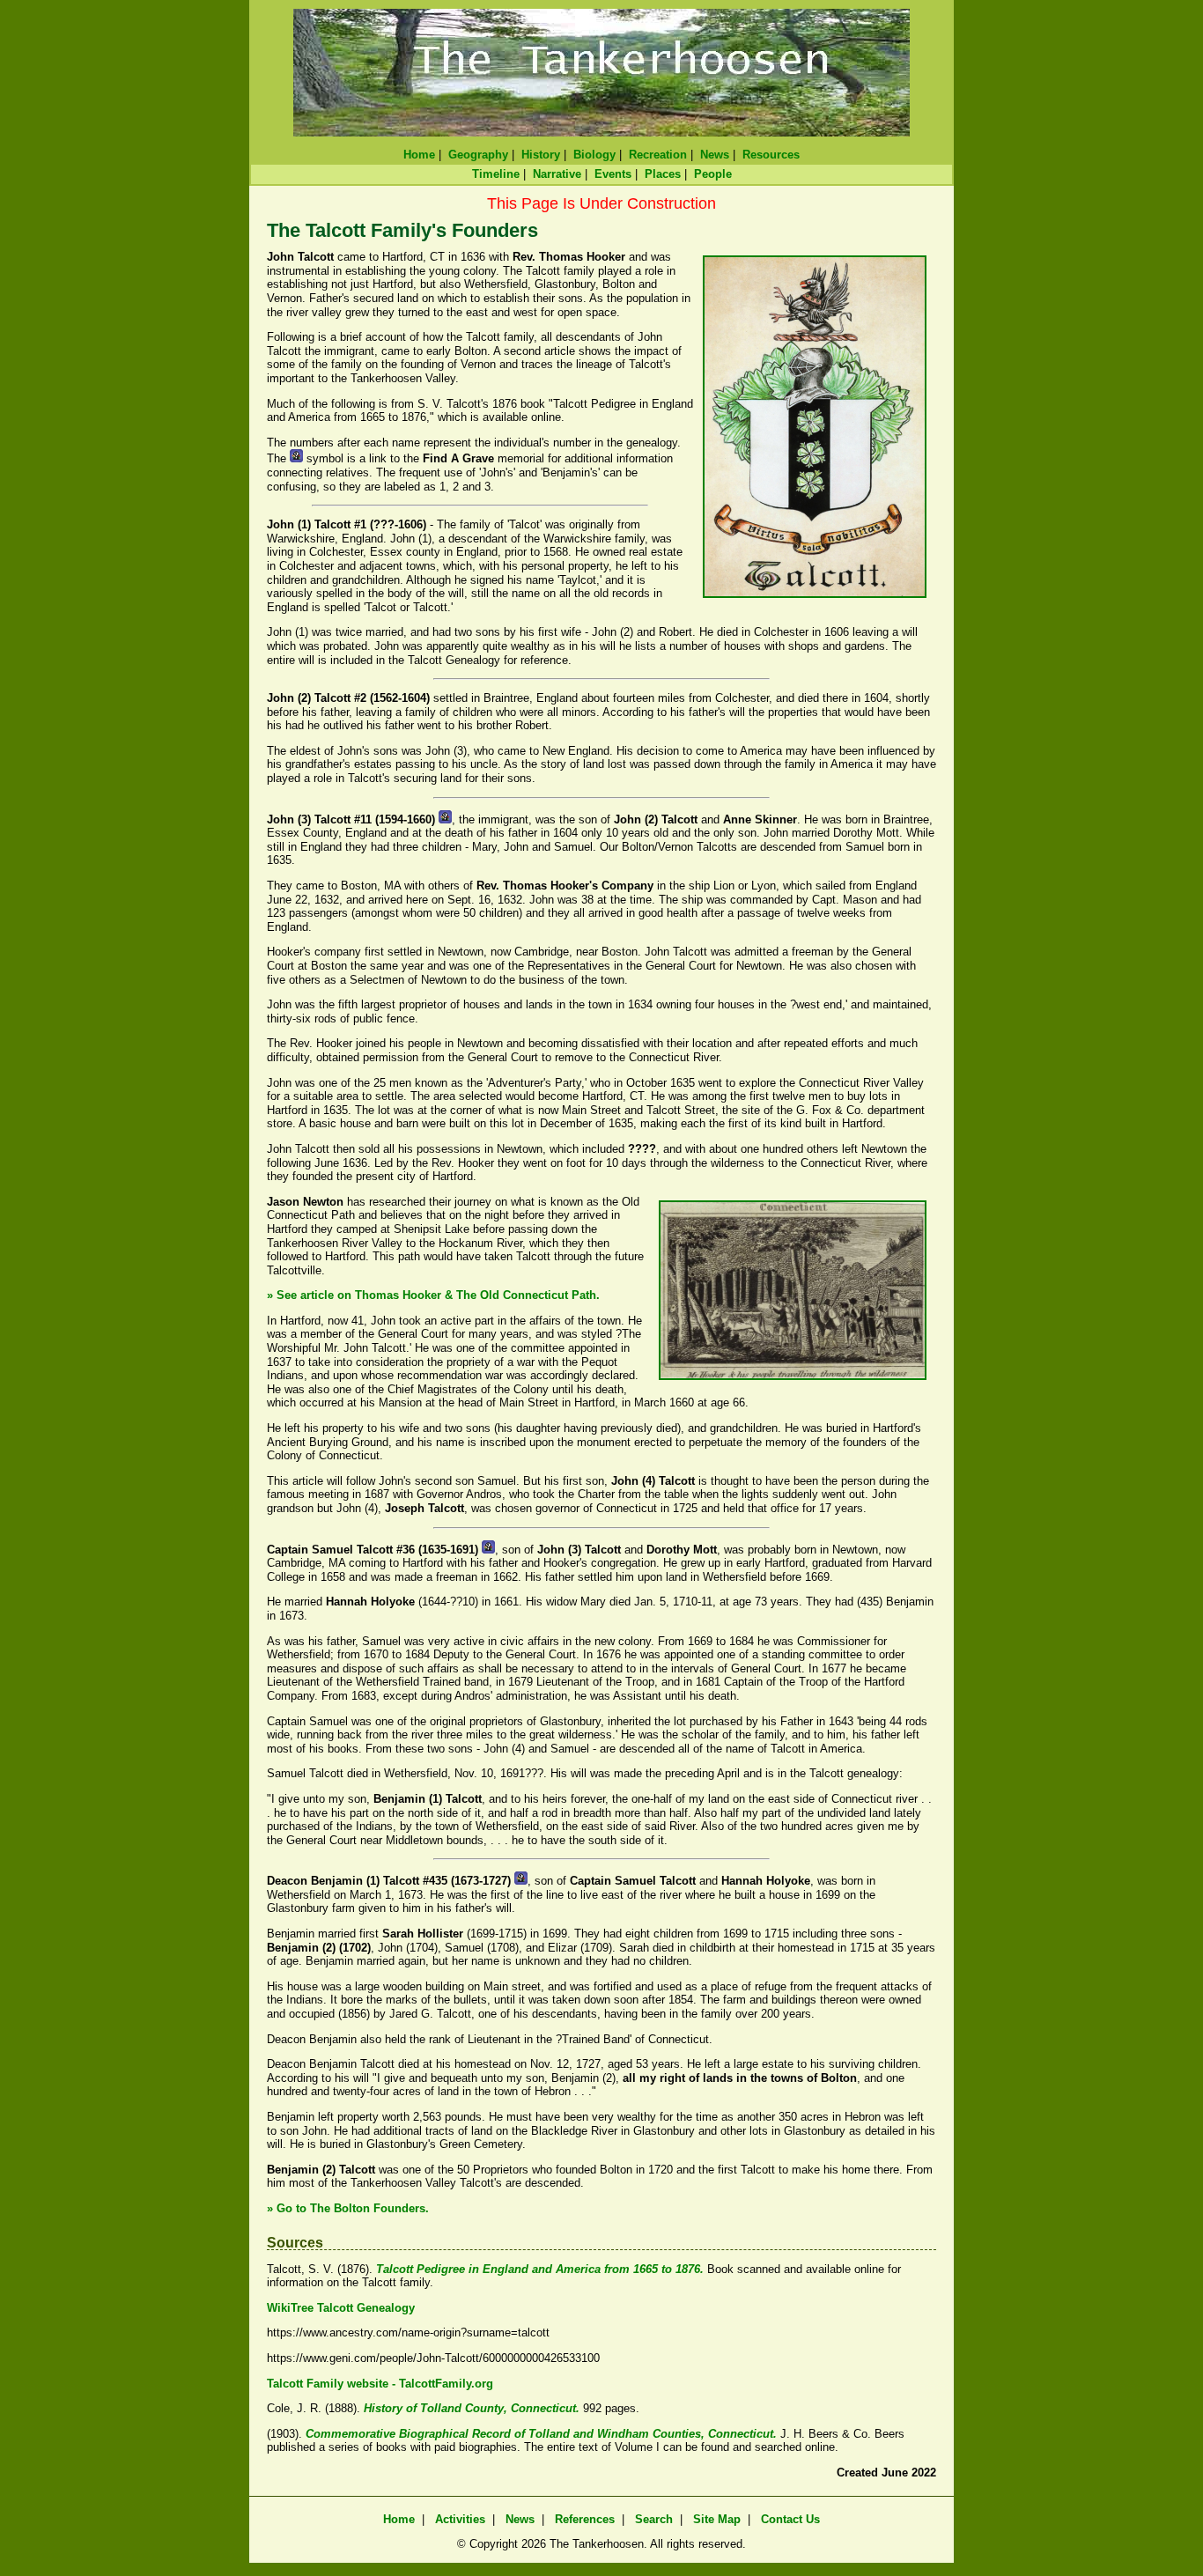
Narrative (557, 174)
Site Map (717, 2519)
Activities (460, 2519)
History (541, 155)
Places (663, 174)
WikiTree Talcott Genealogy (341, 2308)
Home (419, 155)
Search (654, 2519)
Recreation (658, 155)
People (713, 174)
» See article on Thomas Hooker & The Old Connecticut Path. (433, 1295)
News (715, 155)
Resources (771, 155)
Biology (594, 155)
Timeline (496, 174)
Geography (478, 155)
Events (613, 174)
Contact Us (790, 2519)
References (585, 2519)
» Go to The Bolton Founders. (348, 2208)
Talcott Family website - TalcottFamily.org (380, 2384)
